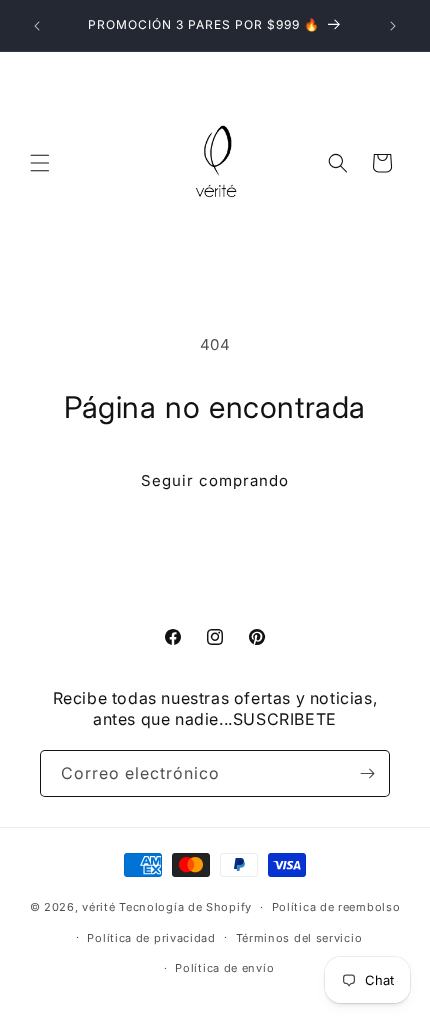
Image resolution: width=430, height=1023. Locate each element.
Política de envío (224, 968)
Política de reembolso (336, 907)
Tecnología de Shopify (185, 907)
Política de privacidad (151, 938)
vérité (98, 907)
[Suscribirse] (367, 773)
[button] (40, 163)
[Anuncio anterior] (37, 26)
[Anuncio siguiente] (393, 26)
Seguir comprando (215, 480)
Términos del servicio (299, 938)
